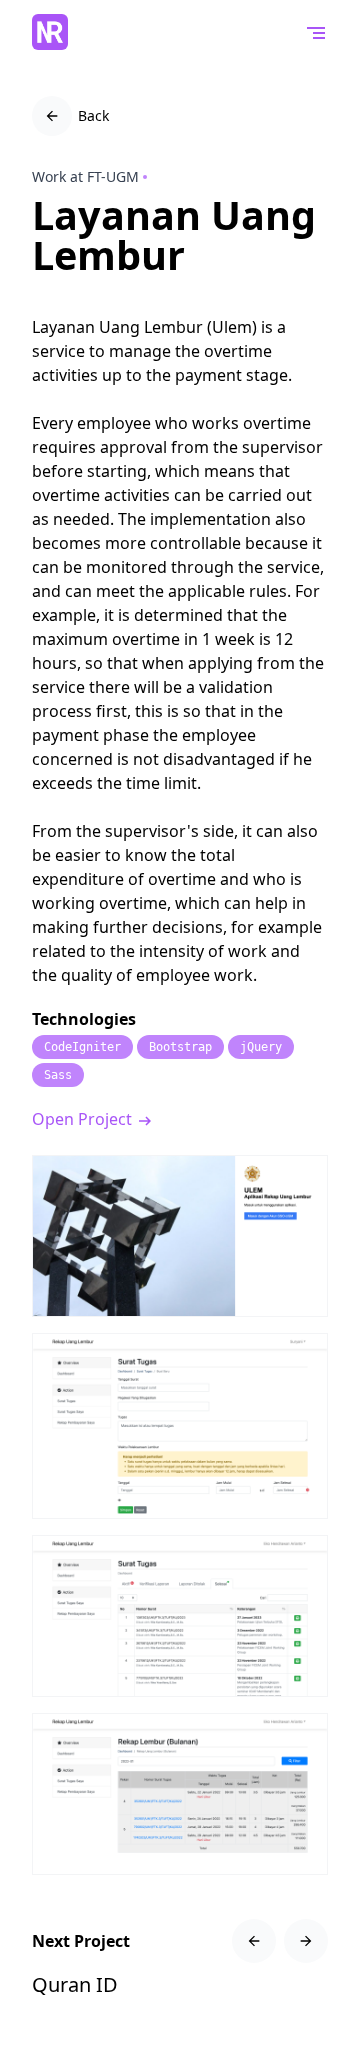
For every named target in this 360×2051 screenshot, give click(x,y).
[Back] (52, 116)
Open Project (84, 1119)
